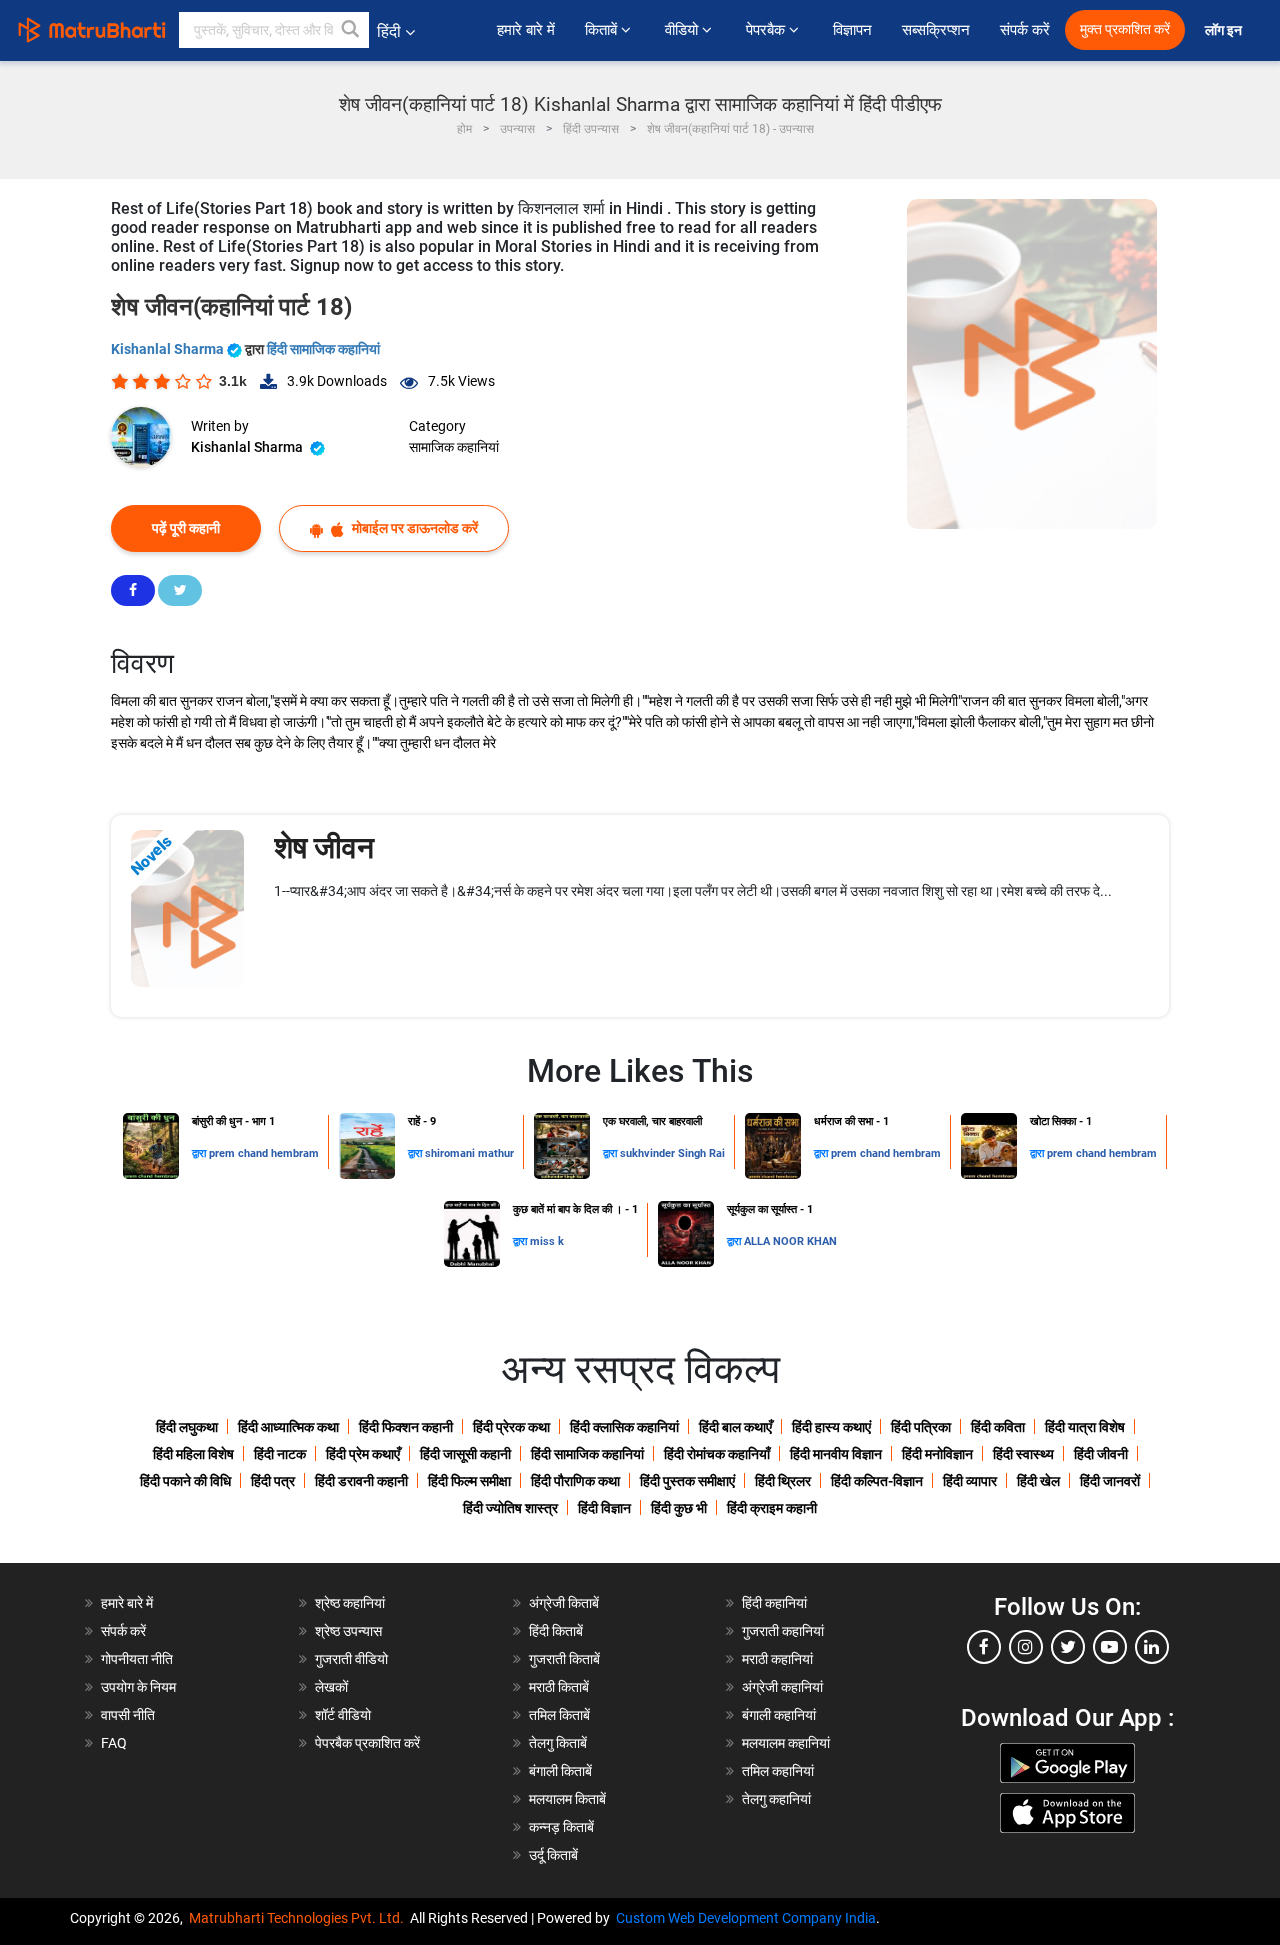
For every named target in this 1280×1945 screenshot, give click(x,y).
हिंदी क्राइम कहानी (772, 1508)
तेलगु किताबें (558, 1743)
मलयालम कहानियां (786, 1743)
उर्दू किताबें (553, 1855)
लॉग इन (1225, 30)
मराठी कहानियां (777, 1659)
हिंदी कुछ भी (679, 1508)
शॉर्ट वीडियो (343, 1715)
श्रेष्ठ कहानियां (350, 1603)
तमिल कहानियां (778, 1771)
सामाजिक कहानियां (454, 447)
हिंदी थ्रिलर (783, 1481)
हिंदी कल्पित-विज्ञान (877, 1481)
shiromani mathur (469, 1153)
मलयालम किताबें (567, 1799)
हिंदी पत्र (273, 1481)
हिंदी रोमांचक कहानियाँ (717, 1454)
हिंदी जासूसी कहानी (465, 1454)
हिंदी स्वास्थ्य (1023, 1454)
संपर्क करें (1025, 30)
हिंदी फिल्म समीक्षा (469, 1481)
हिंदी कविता (998, 1427)
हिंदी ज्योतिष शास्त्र (510, 1508)
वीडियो (683, 30)
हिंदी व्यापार (970, 1481)
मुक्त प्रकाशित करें (1125, 29)
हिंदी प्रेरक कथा (511, 1427)
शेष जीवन (324, 847)
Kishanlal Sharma (169, 349)
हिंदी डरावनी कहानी (361, 1481)
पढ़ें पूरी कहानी (186, 528)
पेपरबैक (767, 30)
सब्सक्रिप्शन (936, 30)
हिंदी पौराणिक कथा (575, 1481)
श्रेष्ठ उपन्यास (348, 1631)
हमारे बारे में (526, 30)
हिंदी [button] (389, 31)
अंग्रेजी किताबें (564, 1603)
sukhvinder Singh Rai (672, 1153)
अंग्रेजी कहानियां (782, 1687)
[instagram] (1026, 1647)
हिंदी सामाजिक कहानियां (323, 349)
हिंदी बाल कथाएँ (735, 1427)
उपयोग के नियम (138, 1687)
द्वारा (200, 1153)
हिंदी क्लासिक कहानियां (624, 1427)
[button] (351, 30)
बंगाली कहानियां (779, 1715)
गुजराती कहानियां (783, 1631)
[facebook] (984, 1647)
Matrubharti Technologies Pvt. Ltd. (299, 1918)
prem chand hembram (264, 1153)
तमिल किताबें (559, 1715)
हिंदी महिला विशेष (193, 1454)
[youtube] (1110, 1647)
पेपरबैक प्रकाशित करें (367, 1743)
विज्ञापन (852, 30)
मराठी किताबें (559, 1687)
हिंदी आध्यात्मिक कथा (288, 1427)
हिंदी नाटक (280, 1454)
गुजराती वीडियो (351, 1659)
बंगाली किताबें (560, 1771)
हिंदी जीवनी (1101, 1454)
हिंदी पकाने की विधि (185, 1481)
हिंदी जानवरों (1110, 1481)
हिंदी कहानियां (774, 1603)
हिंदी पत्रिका (921, 1427)
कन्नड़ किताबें (561, 1827)
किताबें (603, 30)
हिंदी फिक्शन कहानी (406, 1427)
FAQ (114, 1743)
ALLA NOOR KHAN (790, 1241)
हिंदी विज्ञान (604, 1508)
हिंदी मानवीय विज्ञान (836, 1454)
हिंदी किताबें (556, 1631)
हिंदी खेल (1038, 1481)
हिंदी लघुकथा (187, 1427)
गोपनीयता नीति (137, 1659)
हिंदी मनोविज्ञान (937, 1454)
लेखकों (331, 1687)
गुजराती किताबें (564, 1659)
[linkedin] (1152, 1647)
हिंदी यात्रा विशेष (1085, 1427)
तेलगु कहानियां (776, 1799)
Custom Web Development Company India (746, 1918)
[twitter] (1068, 1647)
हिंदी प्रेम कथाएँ (363, 1454)
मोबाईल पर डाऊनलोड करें (413, 528)
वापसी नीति (128, 1715)
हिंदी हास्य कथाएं (831, 1427)
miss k (547, 1241)
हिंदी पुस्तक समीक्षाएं (687, 1481)
